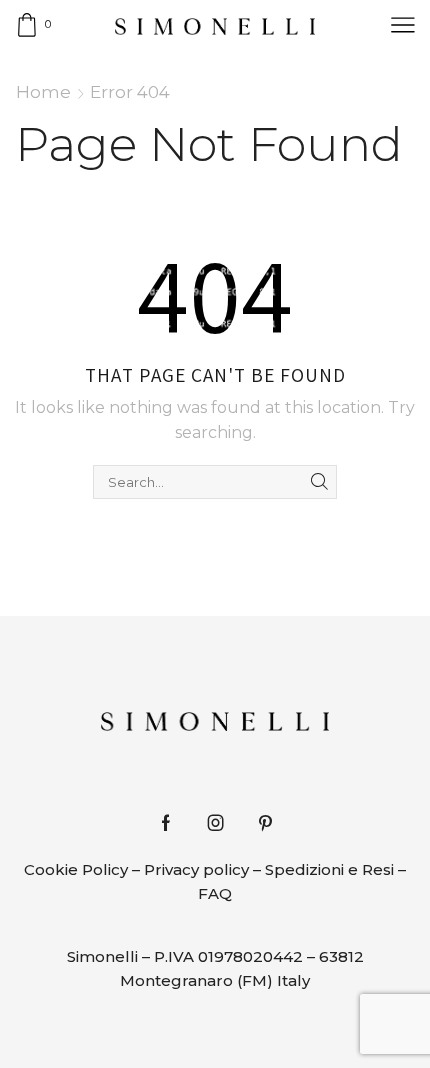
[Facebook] (166, 823)
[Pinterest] (265, 823)
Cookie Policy (76, 869)
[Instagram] (216, 823)
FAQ (215, 893)
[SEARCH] (320, 482)
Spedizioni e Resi (329, 869)
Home (43, 92)
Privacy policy (196, 869)
